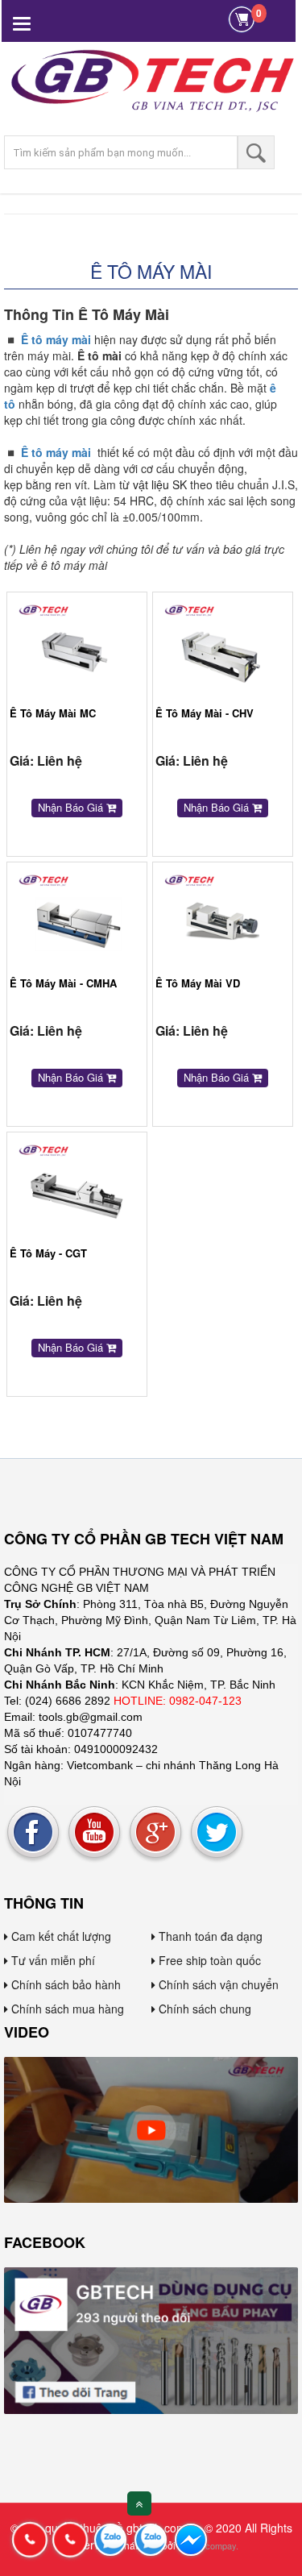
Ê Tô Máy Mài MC (53, 713)
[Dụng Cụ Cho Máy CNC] (151, 2128)
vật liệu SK (160, 484)
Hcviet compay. (208, 2545)
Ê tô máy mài (56, 339)
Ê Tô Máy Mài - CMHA (63, 983)
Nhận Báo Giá (72, 807)
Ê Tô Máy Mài (151, 271)
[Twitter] (217, 1833)
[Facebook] (33, 1833)
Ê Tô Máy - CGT (48, 1253)
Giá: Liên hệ (46, 760)
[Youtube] (94, 1833)
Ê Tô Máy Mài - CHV (205, 713)
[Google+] (155, 1833)
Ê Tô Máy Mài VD (198, 983)
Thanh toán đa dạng (209, 1936)
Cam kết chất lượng (60, 1936)
